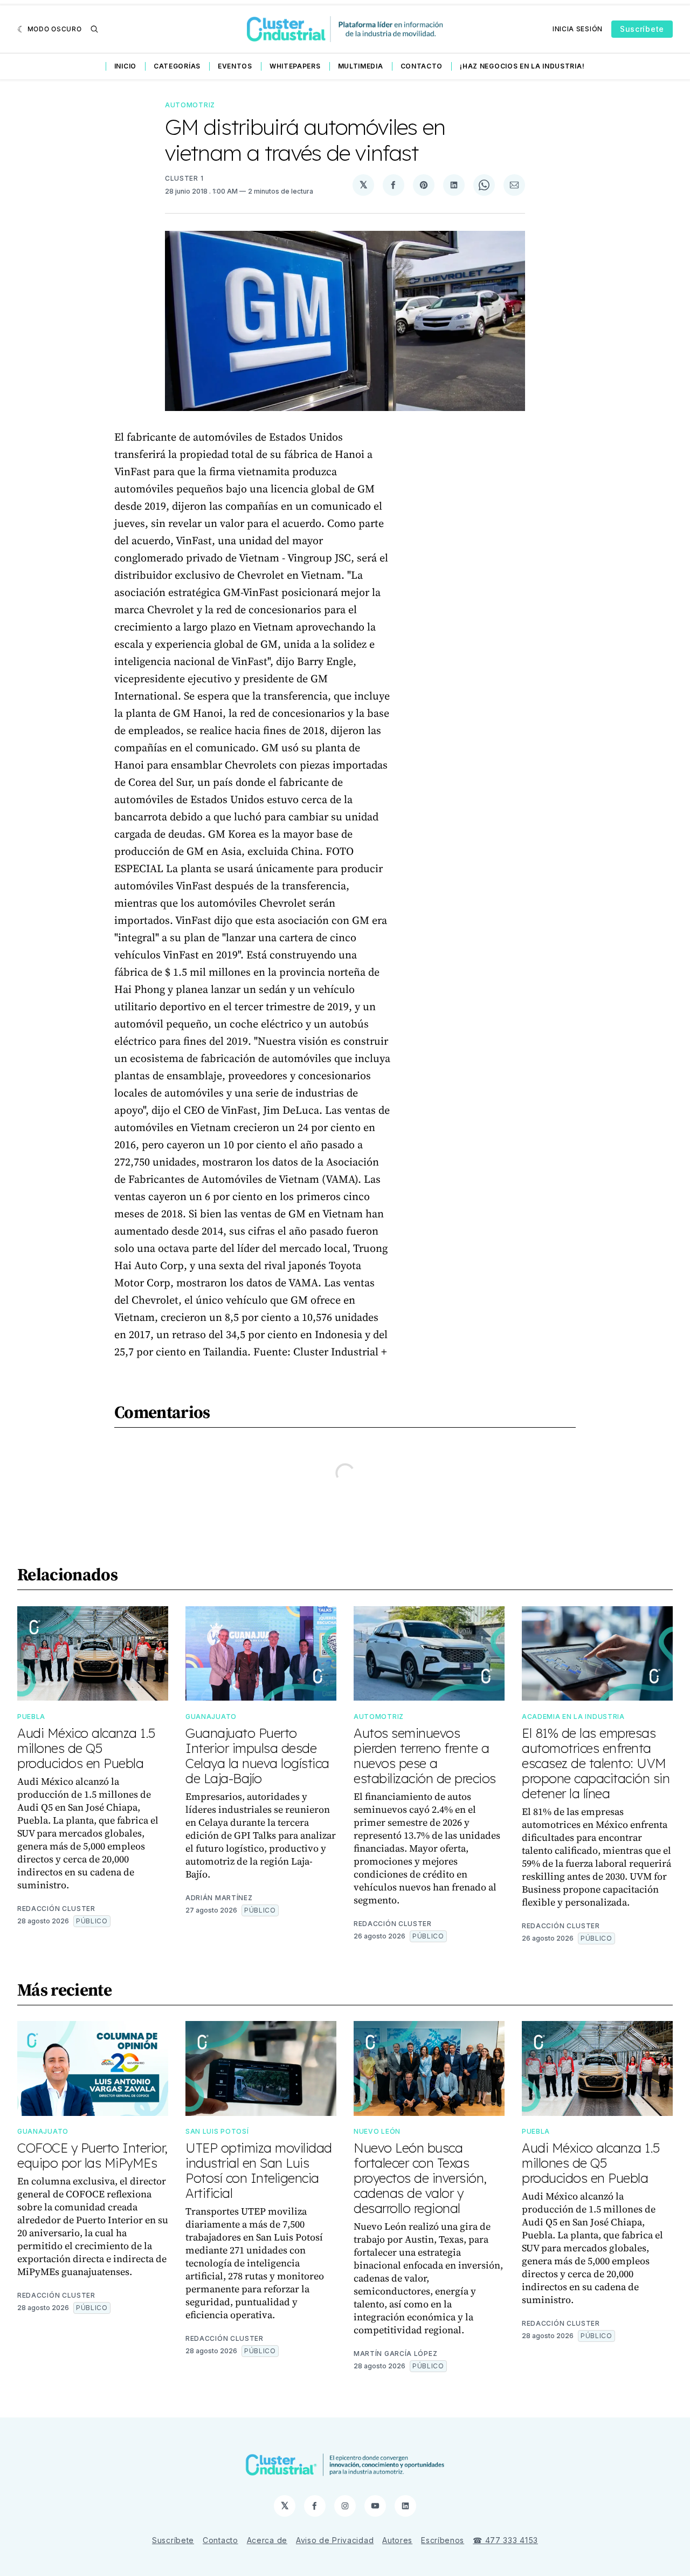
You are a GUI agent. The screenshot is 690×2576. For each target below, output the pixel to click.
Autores (397, 2540)
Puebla (31, 1717)
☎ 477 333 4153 (505, 2540)
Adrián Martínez (219, 1898)
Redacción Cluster (56, 1909)
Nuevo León (377, 2131)
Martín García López (395, 2354)
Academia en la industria (573, 1717)
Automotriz (190, 105)
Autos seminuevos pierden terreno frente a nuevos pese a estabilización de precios (425, 1756)
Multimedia (361, 66)
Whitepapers (295, 66)
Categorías (177, 66)
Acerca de (267, 2540)
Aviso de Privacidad (335, 2540)
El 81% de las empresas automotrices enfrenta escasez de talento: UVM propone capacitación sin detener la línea (596, 1763)
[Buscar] (94, 29)
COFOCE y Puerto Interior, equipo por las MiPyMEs (92, 2155)
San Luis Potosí (217, 2131)
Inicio (125, 66)
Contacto (422, 66)
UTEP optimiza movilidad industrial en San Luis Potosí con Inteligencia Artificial (259, 2170)
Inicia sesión (578, 29)
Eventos (235, 66)
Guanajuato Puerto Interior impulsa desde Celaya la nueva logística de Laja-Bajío (257, 1756)
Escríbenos (443, 2540)
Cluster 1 (184, 178)
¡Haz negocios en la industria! (522, 66)
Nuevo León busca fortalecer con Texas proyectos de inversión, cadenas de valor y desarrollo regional (420, 2178)
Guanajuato (211, 1717)
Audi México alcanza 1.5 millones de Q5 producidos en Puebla (86, 1748)
